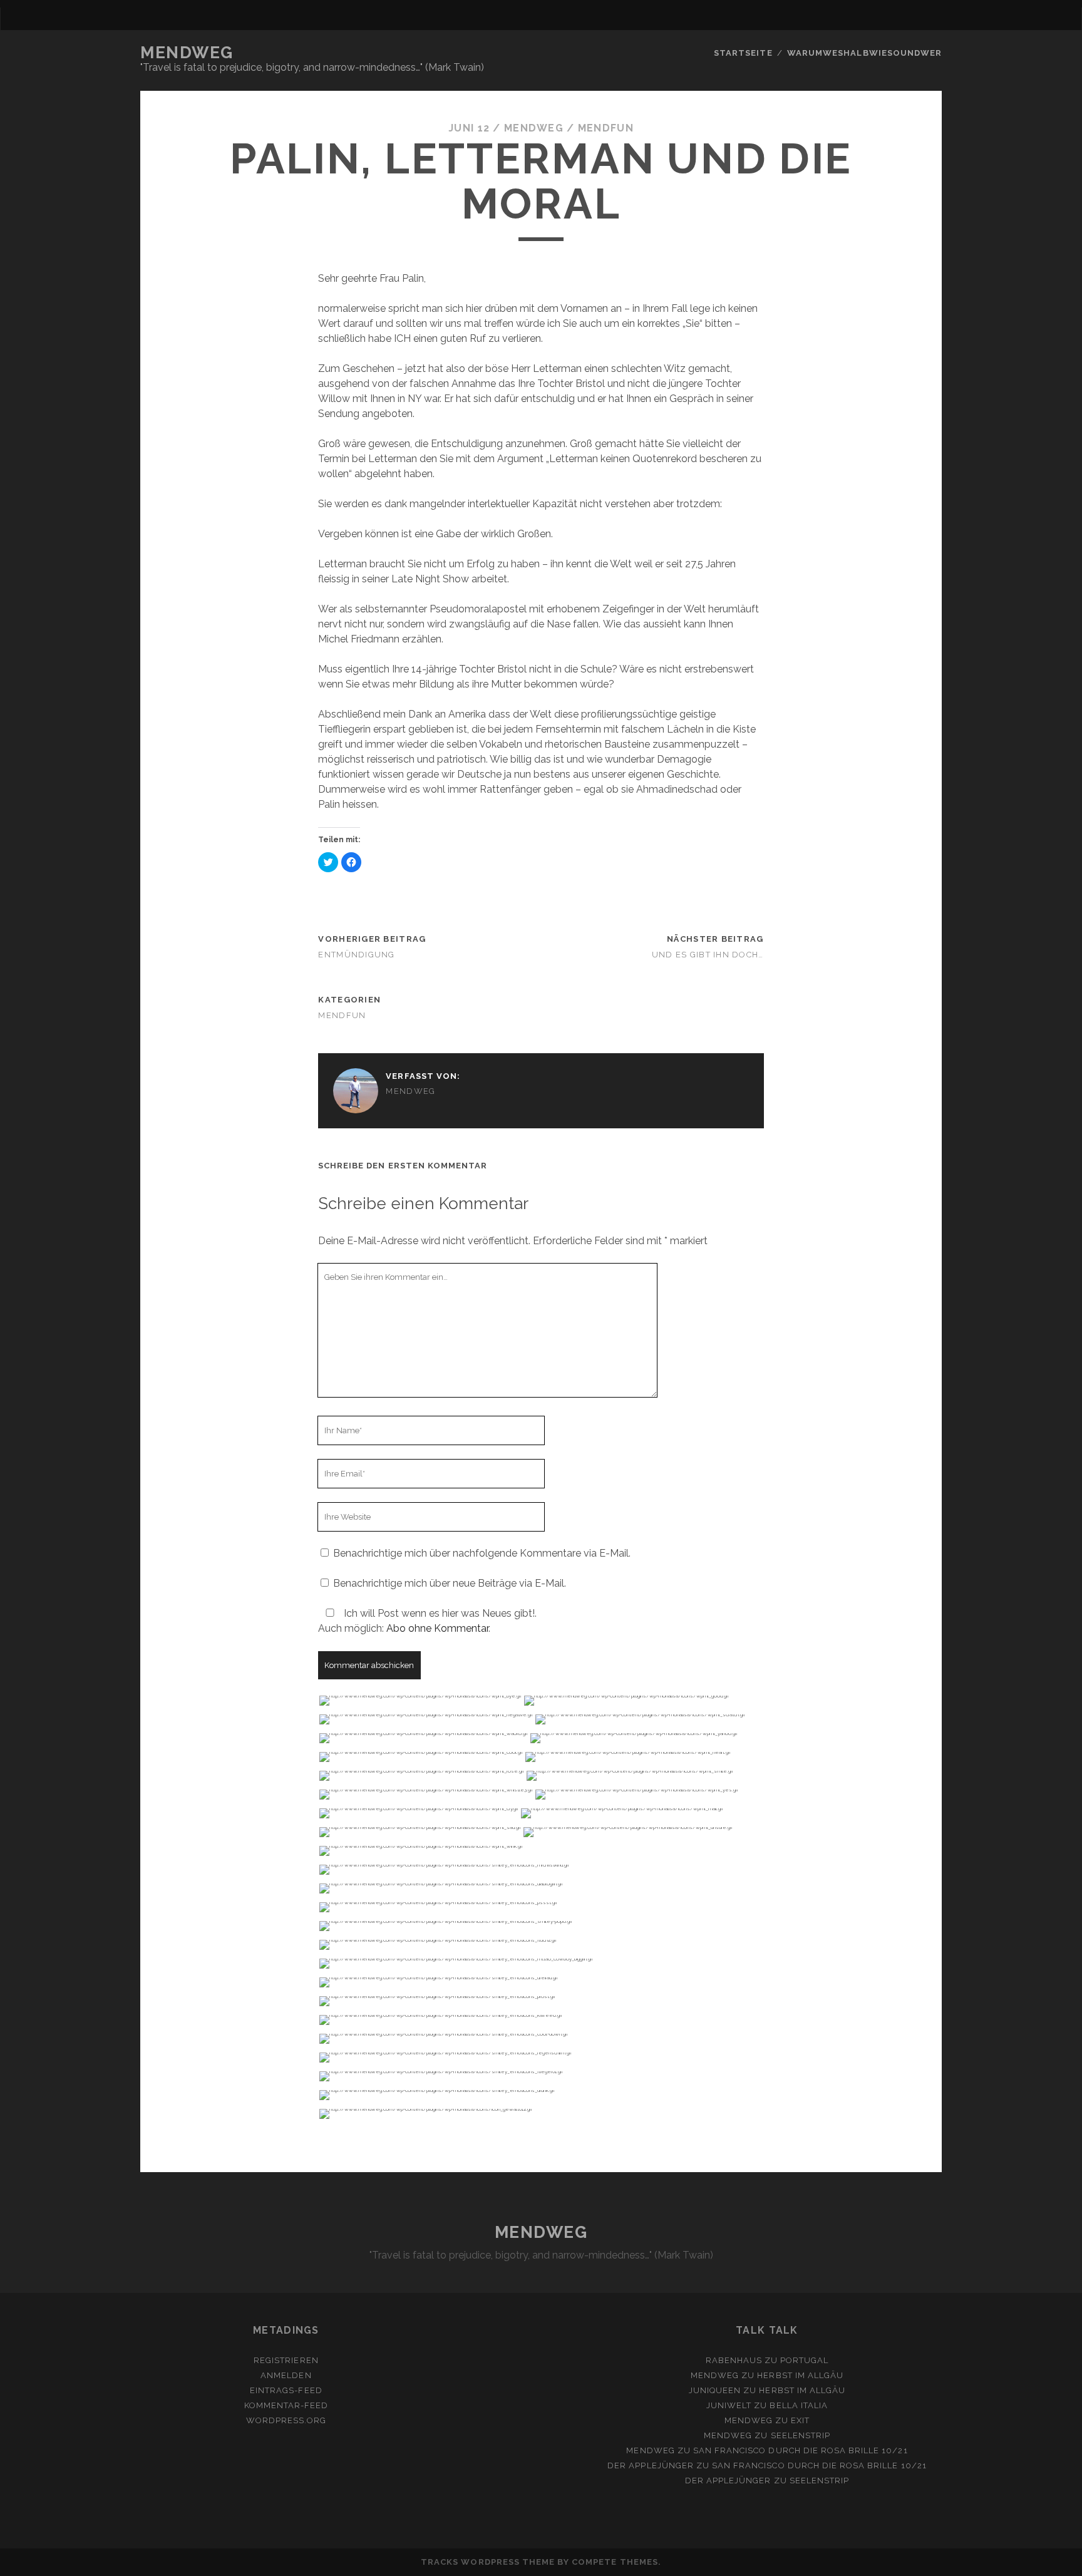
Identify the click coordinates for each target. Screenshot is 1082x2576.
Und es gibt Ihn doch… (708, 955)
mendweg (534, 128)
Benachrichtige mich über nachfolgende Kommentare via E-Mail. (482, 1553)
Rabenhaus (734, 2360)
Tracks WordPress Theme (488, 2562)
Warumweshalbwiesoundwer (864, 53)
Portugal (804, 2360)
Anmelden (286, 2375)
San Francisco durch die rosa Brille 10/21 (801, 2450)
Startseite (743, 53)
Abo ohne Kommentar (437, 1628)
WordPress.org (286, 2420)
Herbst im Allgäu (800, 2375)
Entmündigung (356, 955)
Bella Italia (799, 2405)
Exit (800, 2420)
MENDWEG (187, 53)
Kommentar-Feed (286, 2405)
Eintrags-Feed (286, 2390)
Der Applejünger (651, 2465)
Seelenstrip (801, 2435)
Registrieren (286, 2360)
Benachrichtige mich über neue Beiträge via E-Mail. (450, 1583)
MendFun (606, 128)
